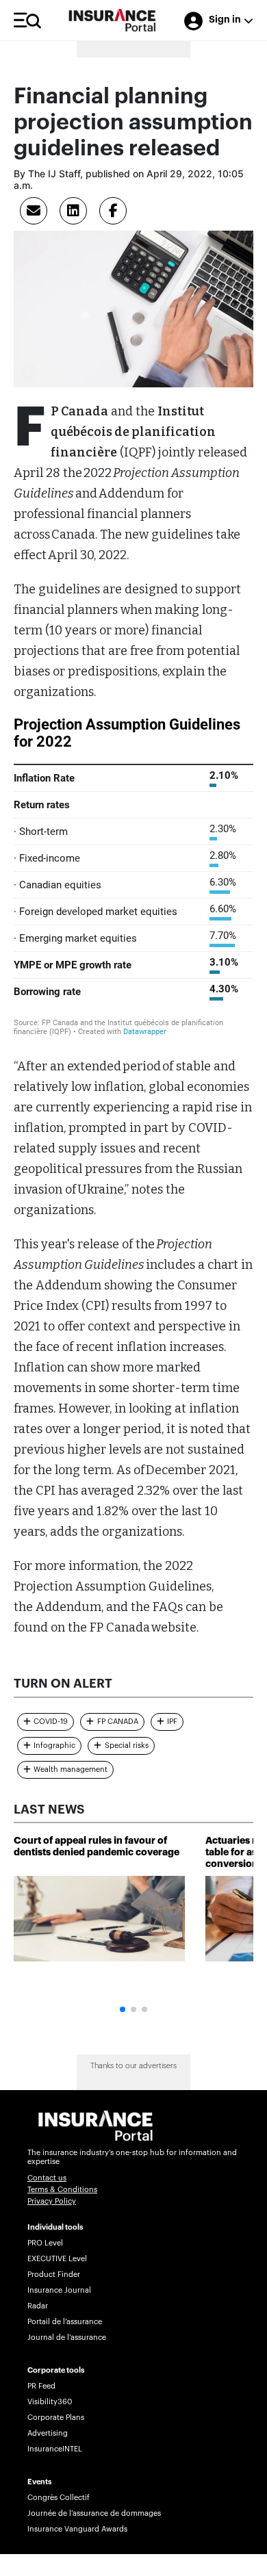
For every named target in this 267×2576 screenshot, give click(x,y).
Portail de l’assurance (65, 2322)
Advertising (48, 2433)
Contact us (47, 2178)
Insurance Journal (59, 2290)
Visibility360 (50, 2402)
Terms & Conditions (62, 2190)
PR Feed (41, 2386)
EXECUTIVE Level (57, 2259)
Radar (38, 2306)
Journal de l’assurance (67, 2337)
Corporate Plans (56, 2418)
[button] (123, 2009)
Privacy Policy (52, 2201)
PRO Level (45, 2243)
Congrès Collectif (59, 2498)
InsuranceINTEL (55, 2449)
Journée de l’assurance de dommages (94, 2513)
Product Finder (54, 2275)
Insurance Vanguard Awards (77, 2529)
